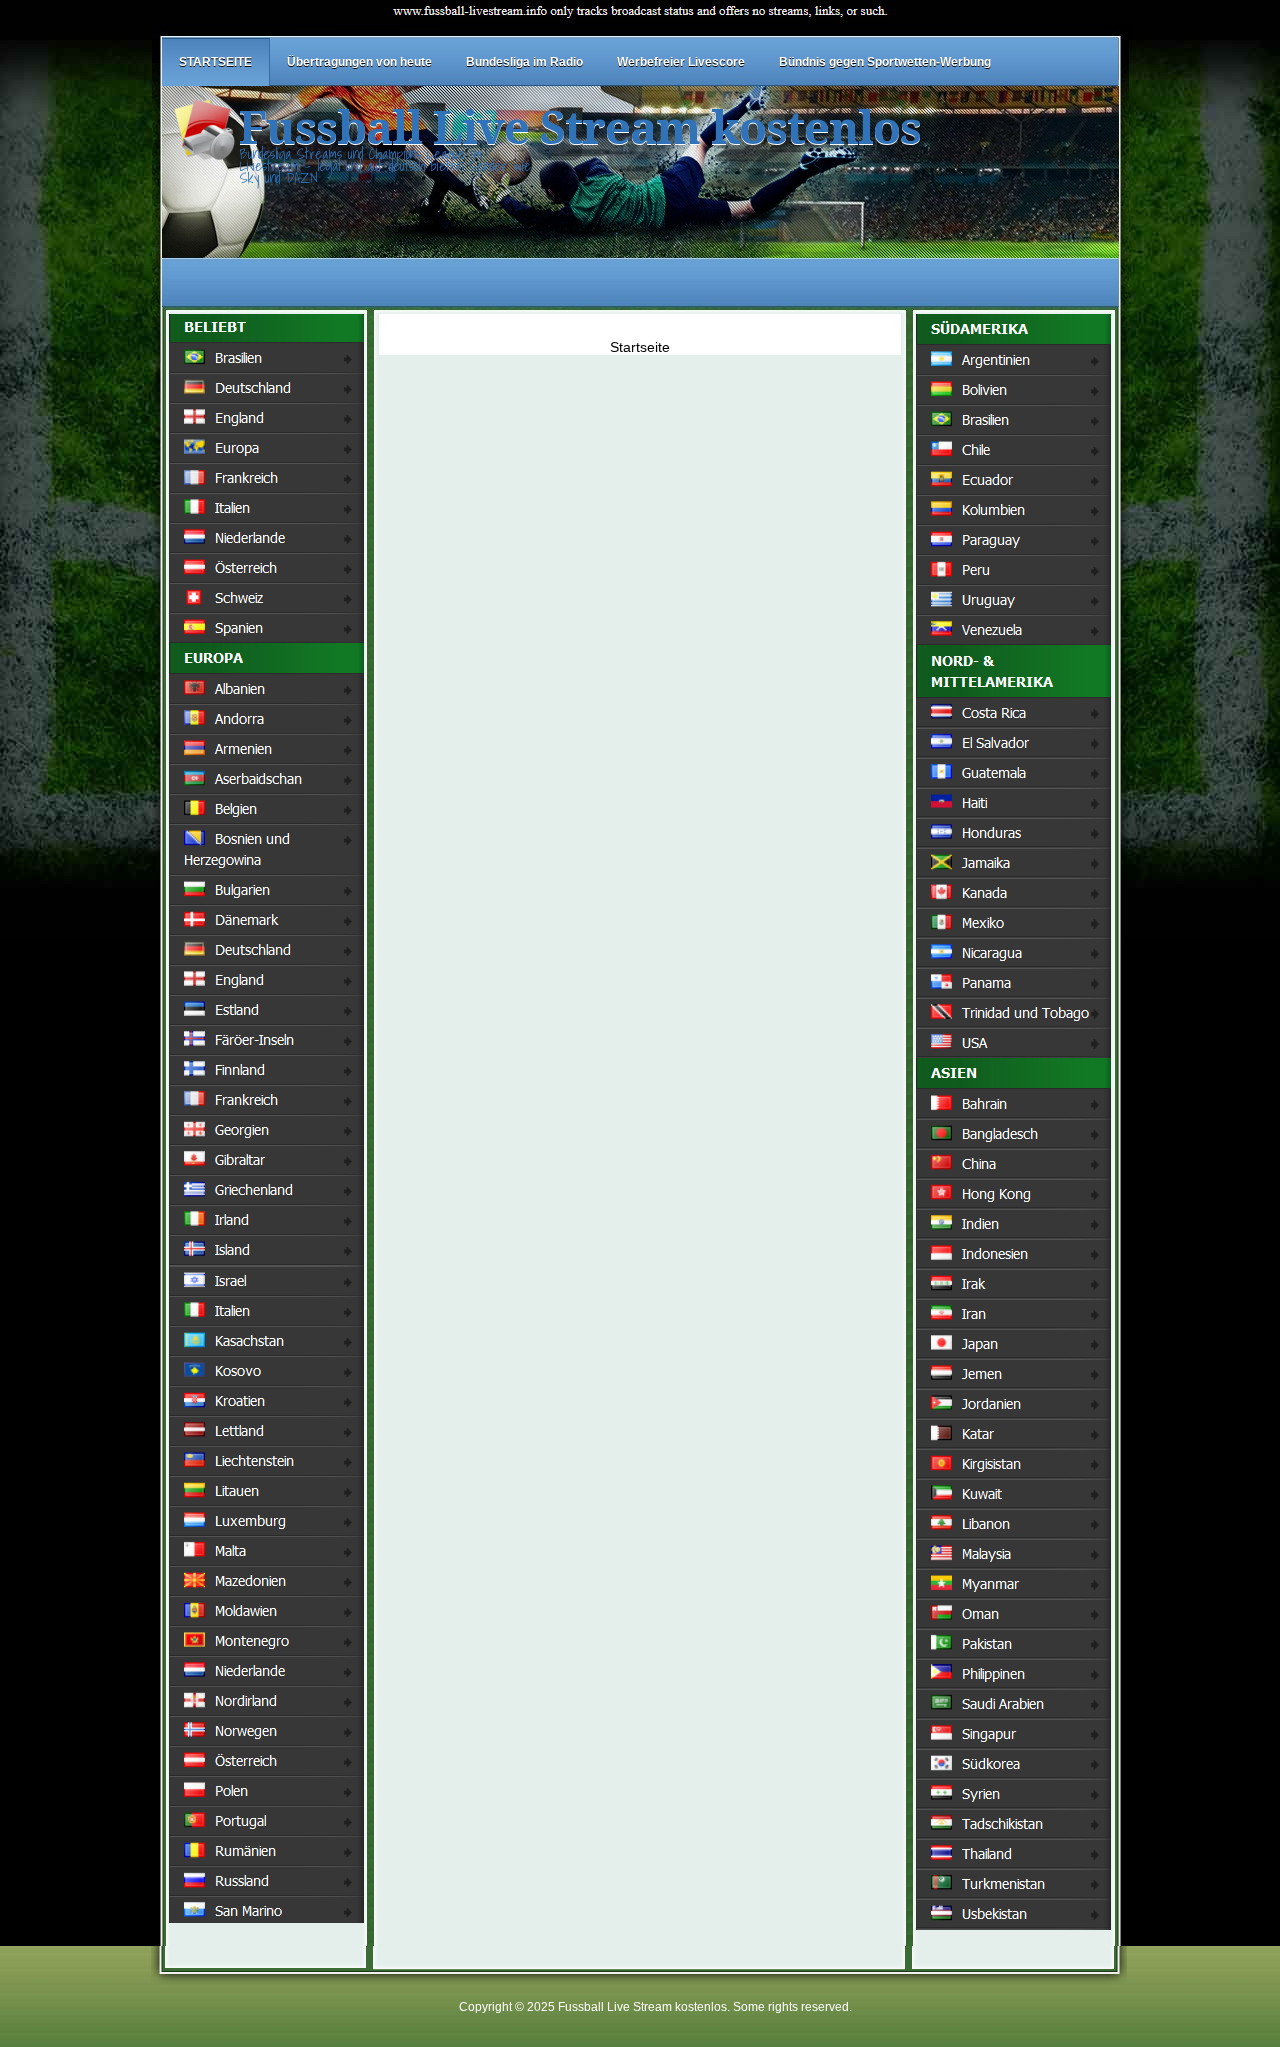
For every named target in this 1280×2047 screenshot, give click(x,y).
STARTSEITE (215, 62)
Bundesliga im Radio (524, 62)
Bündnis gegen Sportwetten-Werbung (885, 62)
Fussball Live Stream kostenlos (580, 128)
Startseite (640, 347)
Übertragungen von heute (359, 62)
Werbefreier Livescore (681, 62)
